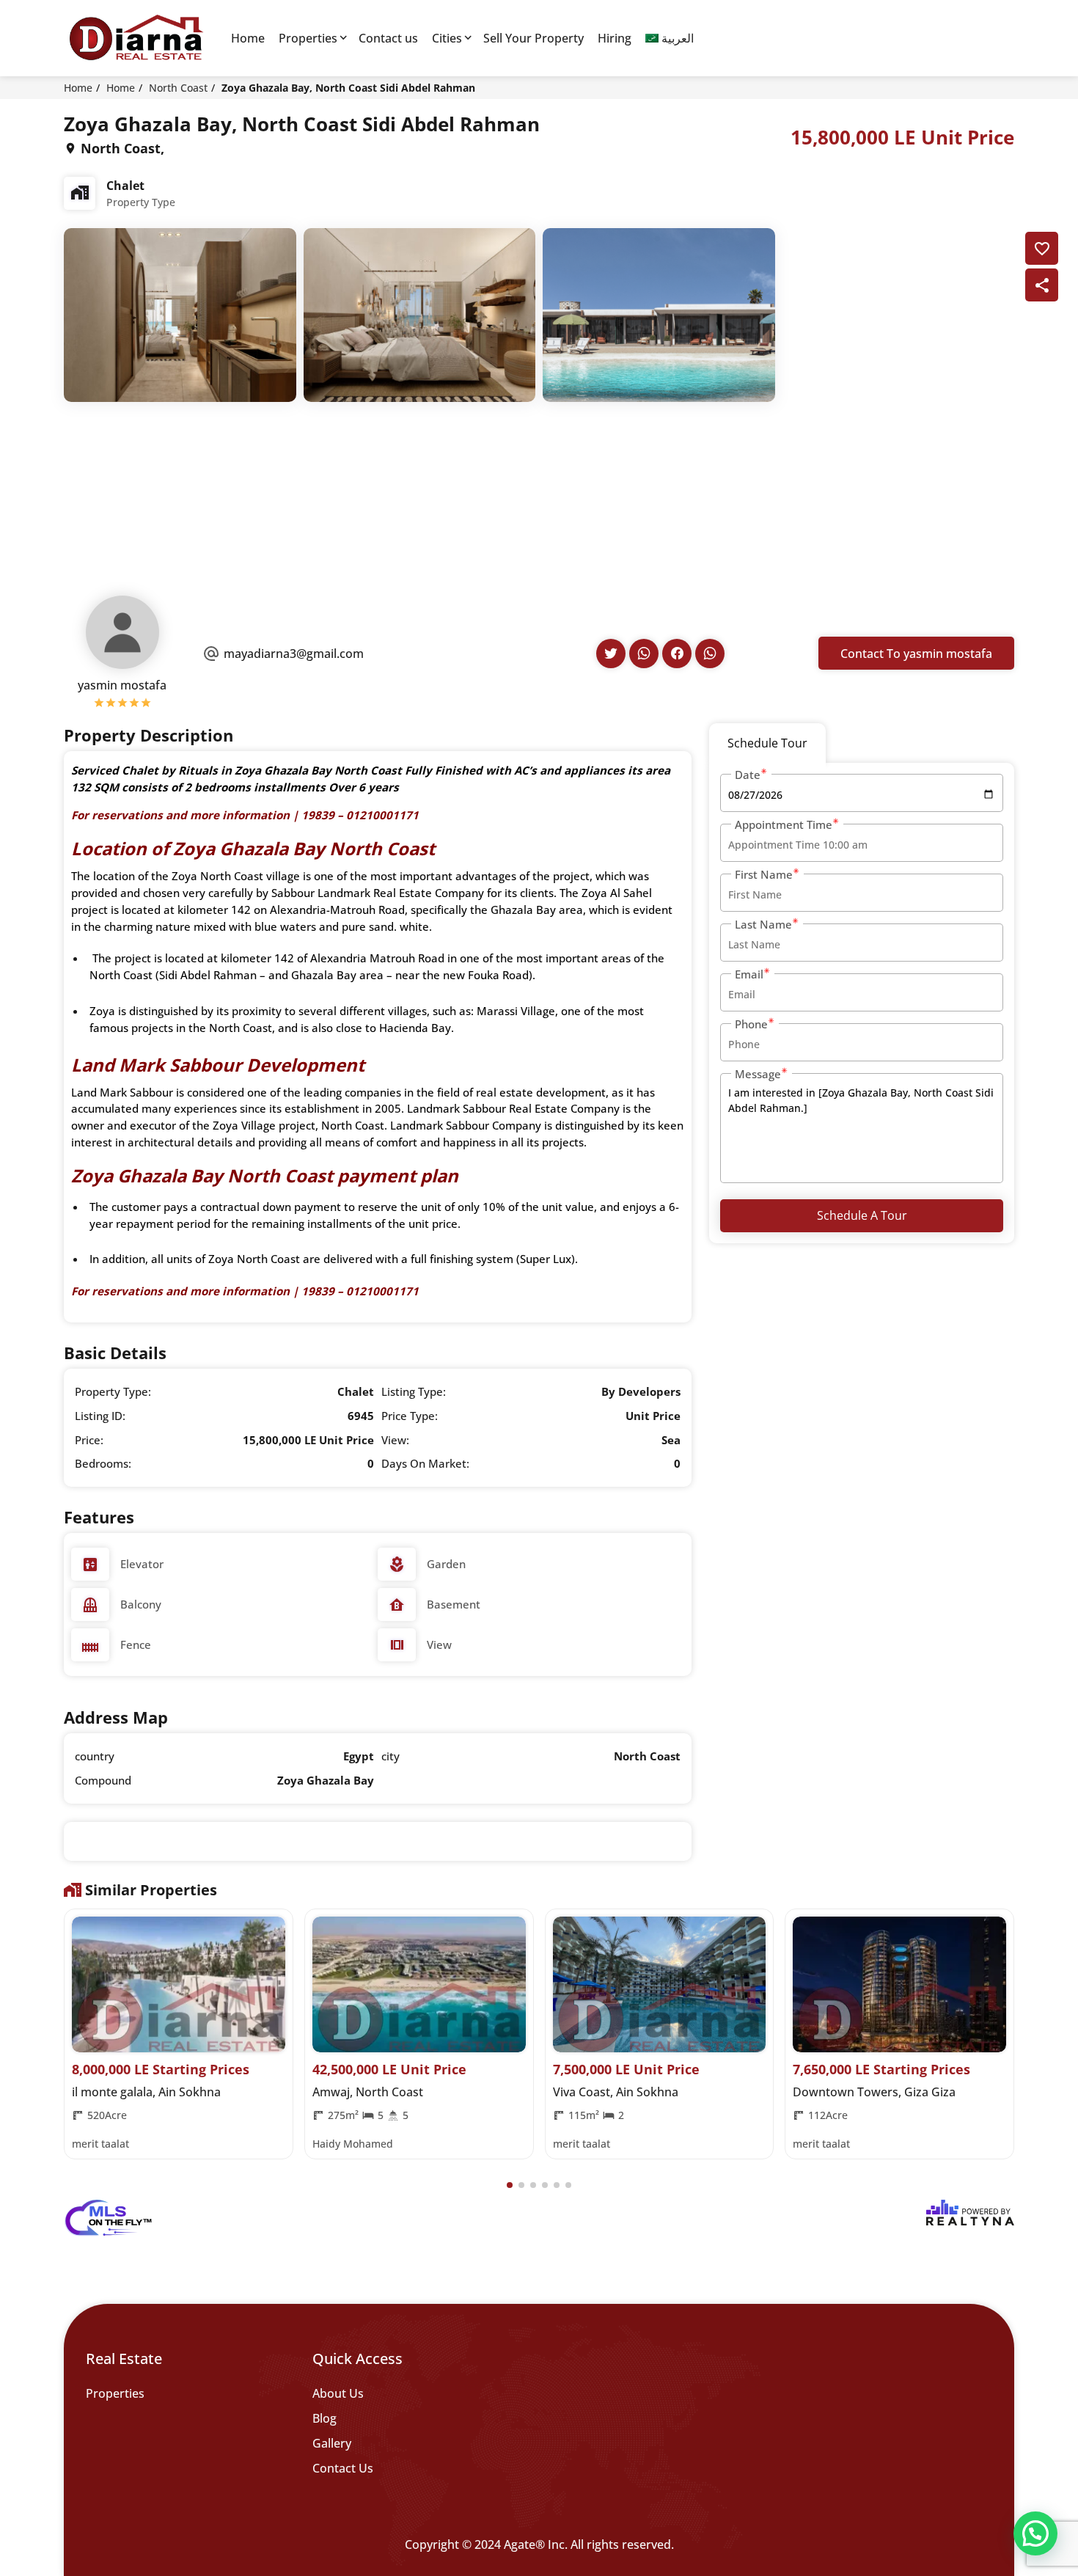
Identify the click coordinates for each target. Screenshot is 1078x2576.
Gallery (332, 2443)
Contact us (388, 38)
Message (758, 1074)
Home (248, 38)
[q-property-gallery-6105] (180, 314)
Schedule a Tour (862, 1215)
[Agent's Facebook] (677, 654)
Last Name (763, 924)
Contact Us (343, 2468)
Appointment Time (784, 824)
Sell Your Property (533, 38)
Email (749, 974)
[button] (510, 2185)
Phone (751, 1024)
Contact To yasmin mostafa (916, 654)
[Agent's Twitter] (611, 654)
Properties (308, 38)
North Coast (178, 88)
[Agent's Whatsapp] (644, 654)
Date (748, 775)
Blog (324, 2418)
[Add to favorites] (1042, 248)
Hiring (615, 38)
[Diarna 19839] (136, 38)
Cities (447, 38)
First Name (764, 874)
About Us (338, 2393)
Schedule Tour (767, 743)
